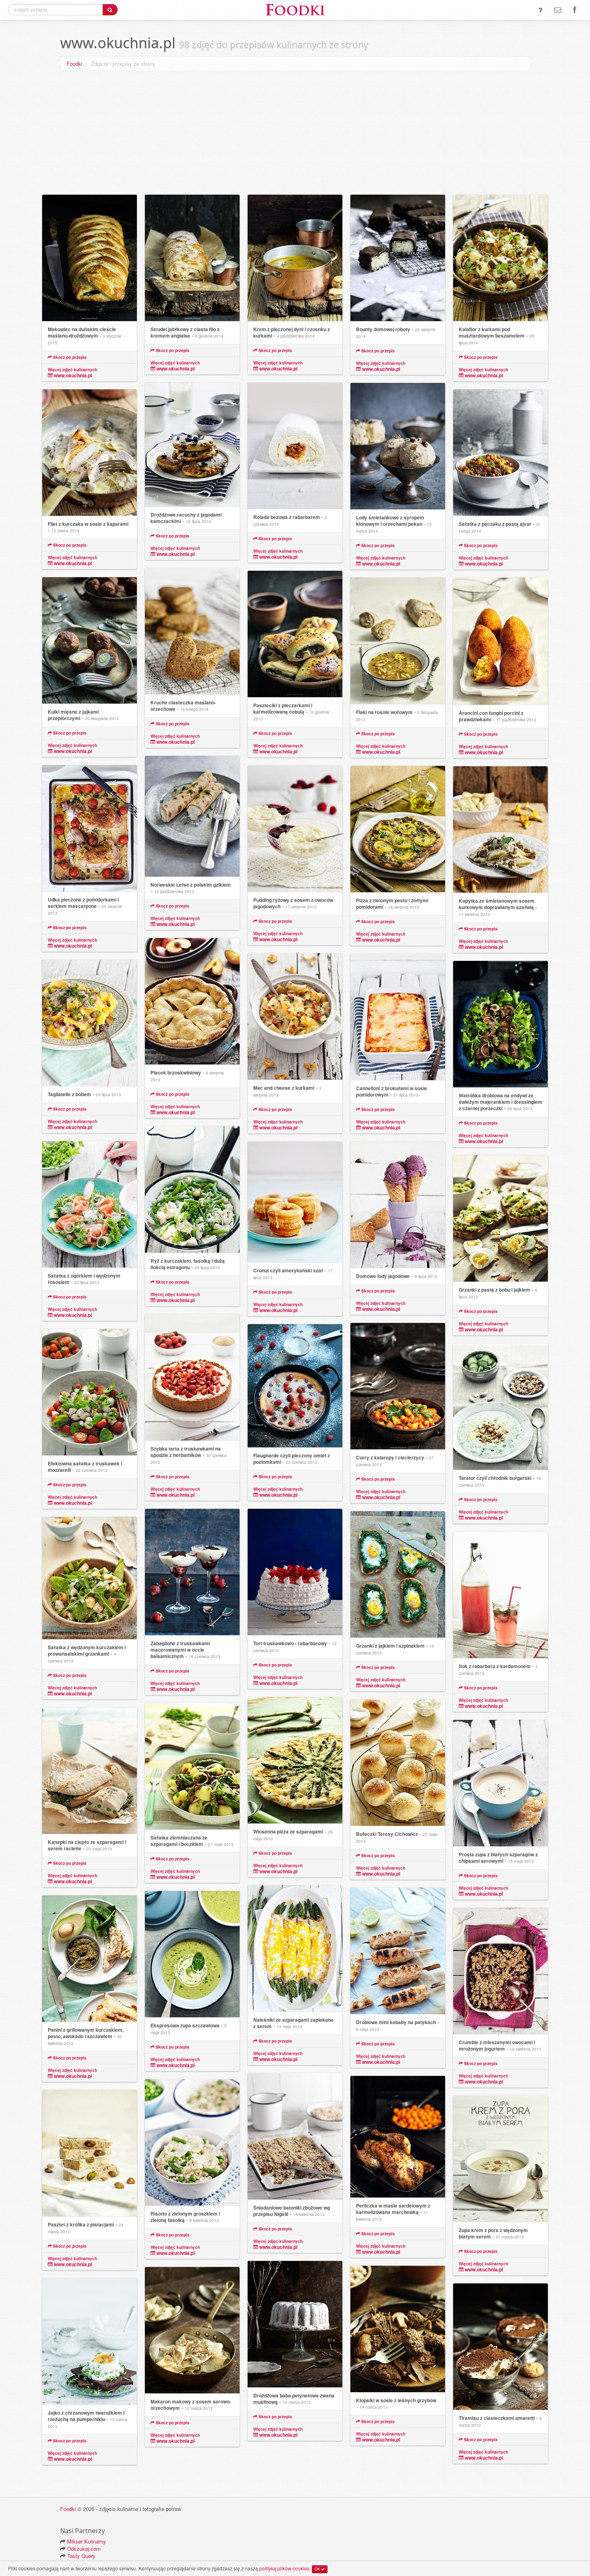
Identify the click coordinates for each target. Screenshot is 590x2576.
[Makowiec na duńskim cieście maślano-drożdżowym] (90, 258)
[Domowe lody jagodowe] (398, 1205)
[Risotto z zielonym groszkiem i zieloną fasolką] (192, 2143)
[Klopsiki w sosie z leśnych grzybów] (398, 2329)
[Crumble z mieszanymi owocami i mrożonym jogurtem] (500, 1971)
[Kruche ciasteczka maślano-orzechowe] (192, 631)
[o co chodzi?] (540, 10)
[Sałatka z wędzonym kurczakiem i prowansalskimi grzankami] (90, 1578)
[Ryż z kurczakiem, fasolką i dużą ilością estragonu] (192, 1190)
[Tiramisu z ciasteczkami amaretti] (500, 2347)
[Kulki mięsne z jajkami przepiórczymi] (90, 641)
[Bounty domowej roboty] (398, 258)
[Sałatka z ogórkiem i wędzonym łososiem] (90, 1205)
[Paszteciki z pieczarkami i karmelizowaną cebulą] (295, 634)
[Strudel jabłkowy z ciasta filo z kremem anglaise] (192, 258)
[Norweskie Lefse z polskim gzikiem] (192, 816)
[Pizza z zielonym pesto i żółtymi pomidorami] (398, 829)
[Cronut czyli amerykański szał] (295, 1202)
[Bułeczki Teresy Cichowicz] (398, 1763)
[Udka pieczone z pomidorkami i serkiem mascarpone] (90, 828)
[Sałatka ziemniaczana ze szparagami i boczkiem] (192, 1766)
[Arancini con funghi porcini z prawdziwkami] (500, 641)
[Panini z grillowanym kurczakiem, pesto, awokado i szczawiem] (90, 1959)
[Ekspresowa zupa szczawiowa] (192, 1954)
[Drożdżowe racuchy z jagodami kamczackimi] (192, 445)
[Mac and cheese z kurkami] (295, 1017)
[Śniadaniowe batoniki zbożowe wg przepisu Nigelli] (295, 2136)
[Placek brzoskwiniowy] (192, 1001)
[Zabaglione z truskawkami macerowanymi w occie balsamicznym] (192, 1572)
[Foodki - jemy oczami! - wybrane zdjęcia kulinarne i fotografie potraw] (295, 9)
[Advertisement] (295, 134)
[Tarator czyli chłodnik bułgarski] (500, 1407)
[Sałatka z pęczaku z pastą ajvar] (500, 453)
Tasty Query (81, 2556)
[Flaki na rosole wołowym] (398, 641)
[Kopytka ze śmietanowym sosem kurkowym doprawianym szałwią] (500, 830)
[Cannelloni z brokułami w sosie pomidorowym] (398, 1017)
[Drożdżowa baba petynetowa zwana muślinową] (295, 2324)
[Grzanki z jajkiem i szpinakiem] (398, 1575)
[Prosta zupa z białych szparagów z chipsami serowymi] (500, 1783)
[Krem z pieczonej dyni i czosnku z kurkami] (295, 258)
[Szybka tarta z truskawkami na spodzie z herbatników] (192, 1378)
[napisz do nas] (558, 10)
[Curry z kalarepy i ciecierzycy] (398, 1386)
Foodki (74, 64)
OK (318, 2569)
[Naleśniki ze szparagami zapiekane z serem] (295, 1949)
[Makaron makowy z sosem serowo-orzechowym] (192, 2330)
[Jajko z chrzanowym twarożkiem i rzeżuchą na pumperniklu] (90, 2342)
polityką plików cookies (284, 2568)
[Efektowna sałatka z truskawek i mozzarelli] (90, 1392)
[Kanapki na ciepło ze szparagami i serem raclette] (90, 1771)
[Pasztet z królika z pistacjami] (90, 2153)
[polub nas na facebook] (575, 10)
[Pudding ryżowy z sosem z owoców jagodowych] (295, 829)
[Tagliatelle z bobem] (90, 1023)
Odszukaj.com (84, 2549)
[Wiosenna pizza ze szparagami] (295, 1760)
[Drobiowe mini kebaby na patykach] (398, 1951)
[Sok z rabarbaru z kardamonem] (500, 1595)
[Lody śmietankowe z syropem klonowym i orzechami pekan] (398, 446)
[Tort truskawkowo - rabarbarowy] (295, 1572)
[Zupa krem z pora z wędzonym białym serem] (500, 2159)
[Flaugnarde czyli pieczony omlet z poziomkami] (295, 1386)
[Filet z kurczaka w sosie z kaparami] (90, 453)
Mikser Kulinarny (86, 2541)
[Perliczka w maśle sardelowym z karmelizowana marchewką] (398, 2137)
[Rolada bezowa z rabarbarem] (295, 446)
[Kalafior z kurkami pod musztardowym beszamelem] (500, 258)
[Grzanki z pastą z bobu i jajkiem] (500, 1219)
